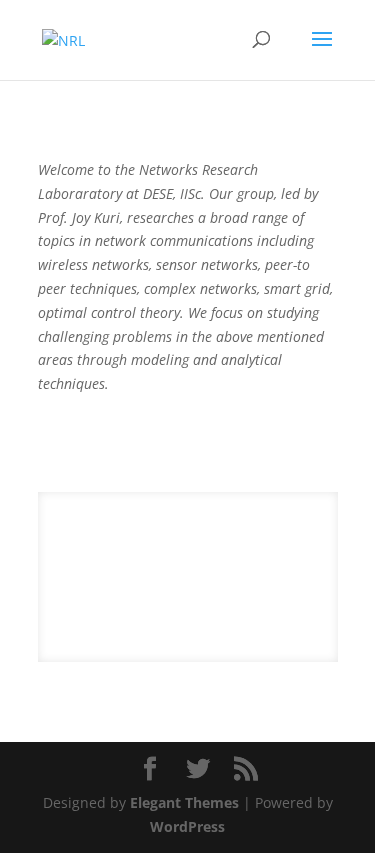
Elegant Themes (184, 802)
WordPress (187, 826)
